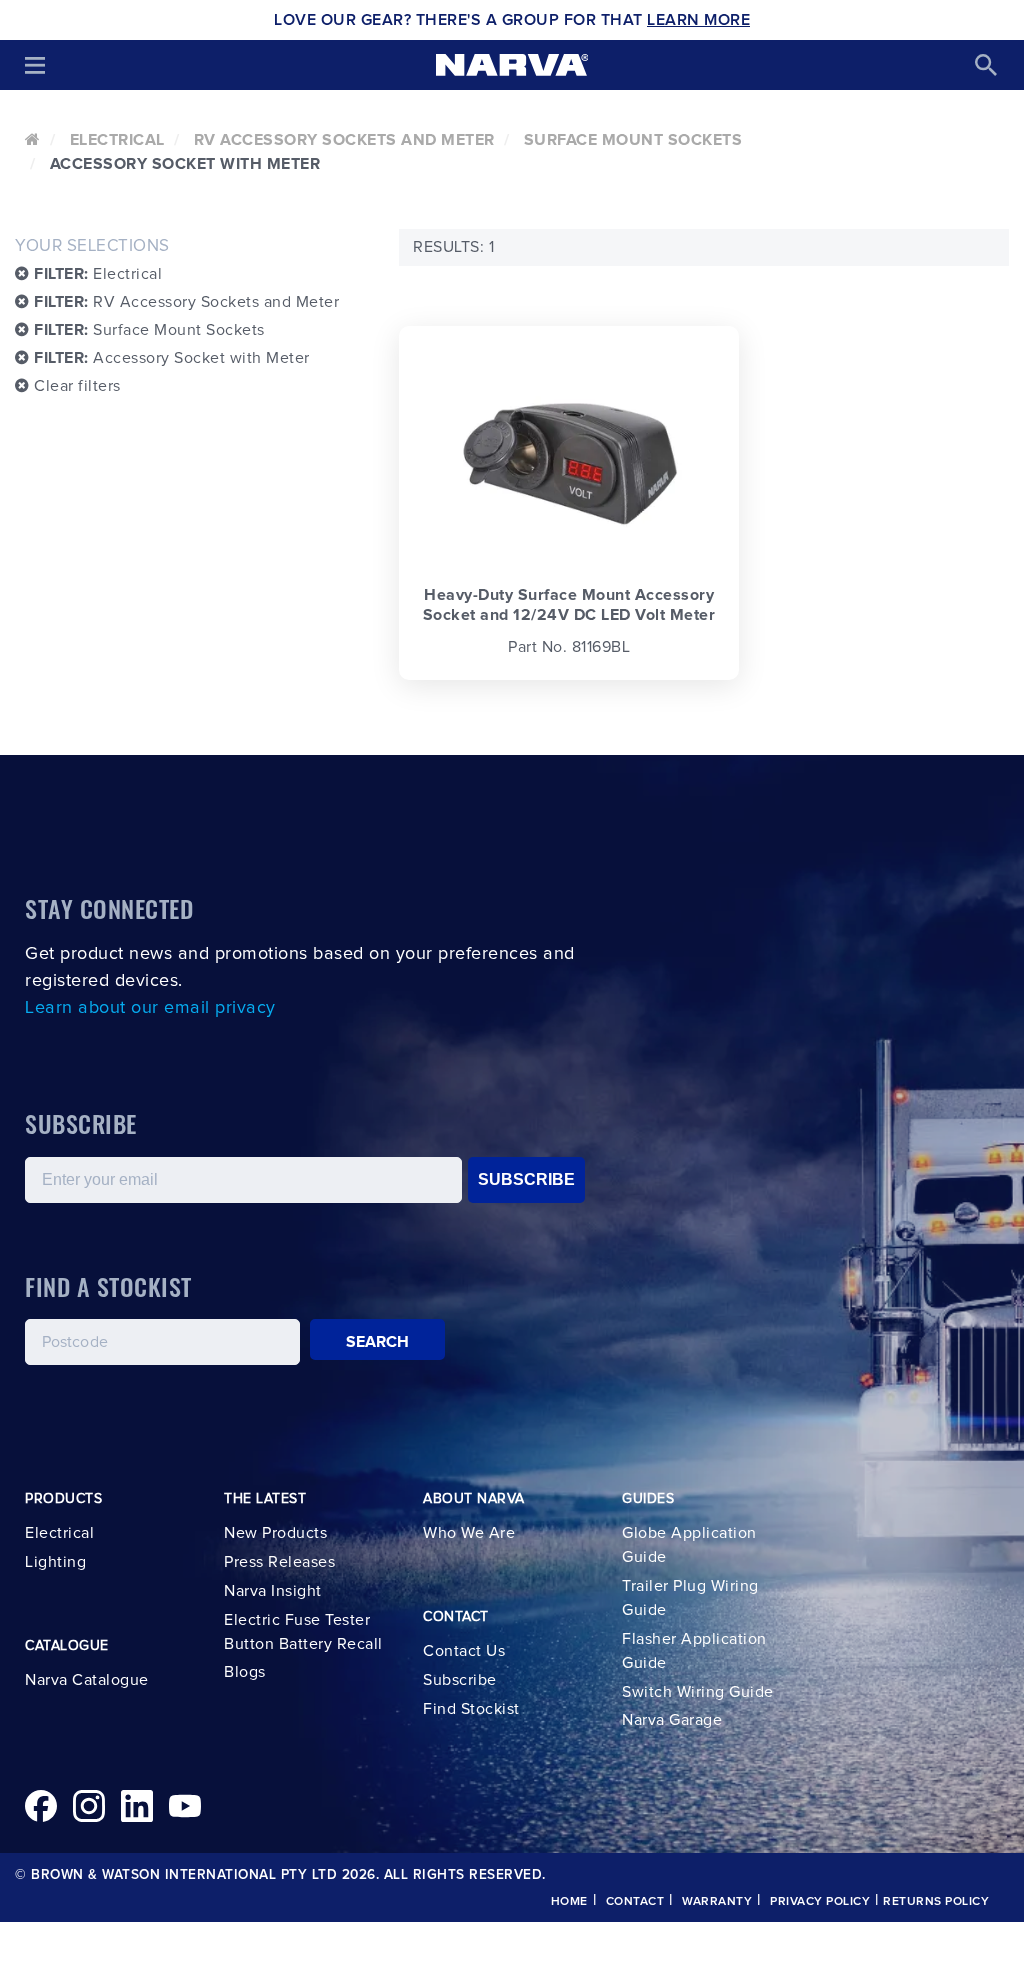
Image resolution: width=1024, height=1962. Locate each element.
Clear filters (75, 386)
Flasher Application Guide (694, 1651)
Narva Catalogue (87, 1680)
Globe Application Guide (689, 1545)
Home (569, 1902)
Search (378, 1342)
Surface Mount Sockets (633, 140)
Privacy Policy (820, 1902)
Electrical (117, 140)
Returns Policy (936, 1902)
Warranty (717, 1902)
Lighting (55, 1562)
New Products (275, 1533)
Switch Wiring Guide (698, 1692)
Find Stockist (471, 1709)
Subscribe (460, 1680)
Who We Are (469, 1533)
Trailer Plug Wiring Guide (690, 1598)
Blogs (245, 1672)
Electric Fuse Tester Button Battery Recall (303, 1632)
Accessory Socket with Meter (172, 358)
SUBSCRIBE (526, 1179)
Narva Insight (273, 1591)
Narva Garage (672, 1720)
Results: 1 (453, 247)
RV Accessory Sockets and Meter (344, 140)
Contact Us (464, 1651)
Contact (635, 1902)
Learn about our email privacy (150, 1008)
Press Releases (279, 1562)
